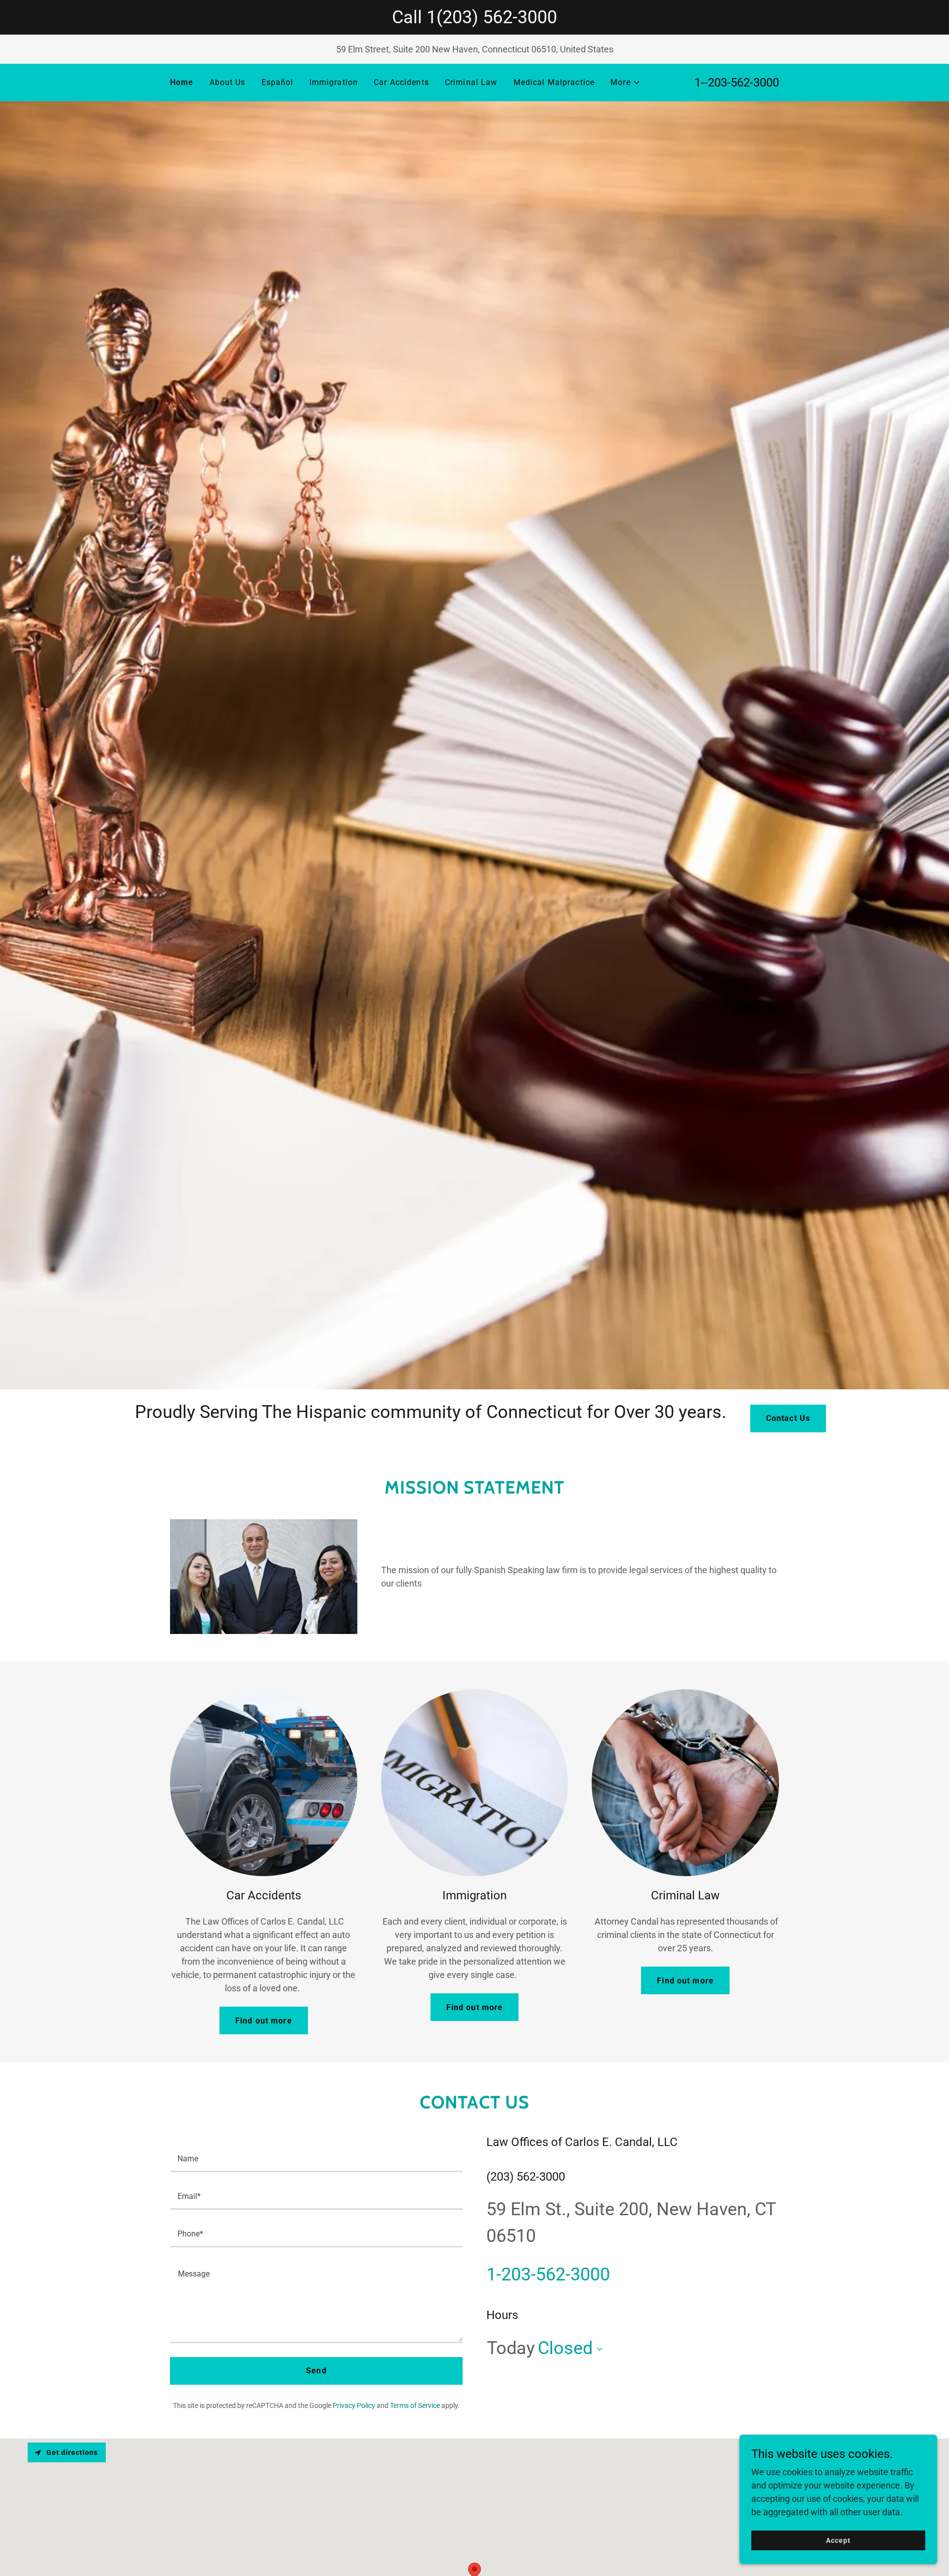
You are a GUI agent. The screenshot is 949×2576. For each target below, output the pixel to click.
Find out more (264, 2021)
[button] (625, 83)
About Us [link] (228, 82)
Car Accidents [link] (401, 82)
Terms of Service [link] (415, 2405)
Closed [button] (565, 2348)
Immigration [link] (334, 82)
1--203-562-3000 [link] (737, 83)
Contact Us (788, 1418)
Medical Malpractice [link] (554, 82)
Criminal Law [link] (471, 82)
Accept (838, 2540)
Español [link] (278, 82)
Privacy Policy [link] (354, 2405)
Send (316, 2371)
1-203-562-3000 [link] (548, 2275)
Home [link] (182, 82)
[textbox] (316, 2159)
